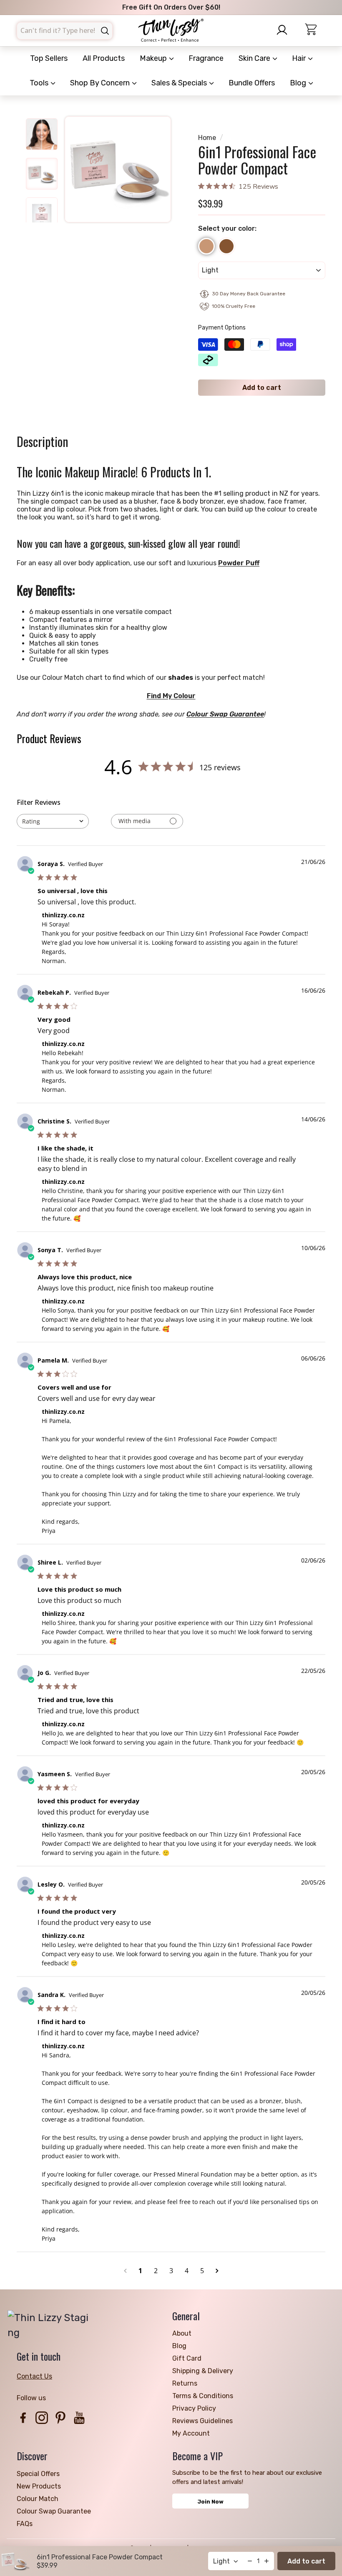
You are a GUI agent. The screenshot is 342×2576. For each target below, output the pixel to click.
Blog (299, 83)
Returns (185, 2383)
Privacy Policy (194, 2408)
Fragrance (206, 58)
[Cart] (315, 31)
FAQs (25, 2524)
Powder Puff (239, 563)
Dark (226, 246)
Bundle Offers (252, 83)
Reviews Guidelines (202, 2421)
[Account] (285, 30)
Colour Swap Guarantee (225, 714)
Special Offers (38, 2474)
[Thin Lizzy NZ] (171, 31)
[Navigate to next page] (217, 2271)
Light (206, 246)
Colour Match (38, 2499)
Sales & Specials (180, 83)
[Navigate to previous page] (125, 2271)
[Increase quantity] (267, 2561)
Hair (300, 58)
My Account (191, 2433)
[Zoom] (118, 169)
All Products (104, 58)
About (182, 2333)
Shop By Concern (101, 83)
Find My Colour (171, 696)
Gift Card (187, 2358)
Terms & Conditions (203, 2396)
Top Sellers (49, 58)
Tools (40, 83)
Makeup (154, 58)
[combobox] (65, 31)
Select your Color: (227, 228)
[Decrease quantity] (250, 2561)
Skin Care (255, 58)
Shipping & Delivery (203, 2371)
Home (207, 138)
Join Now (210, 2502)
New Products (39, 2486)
